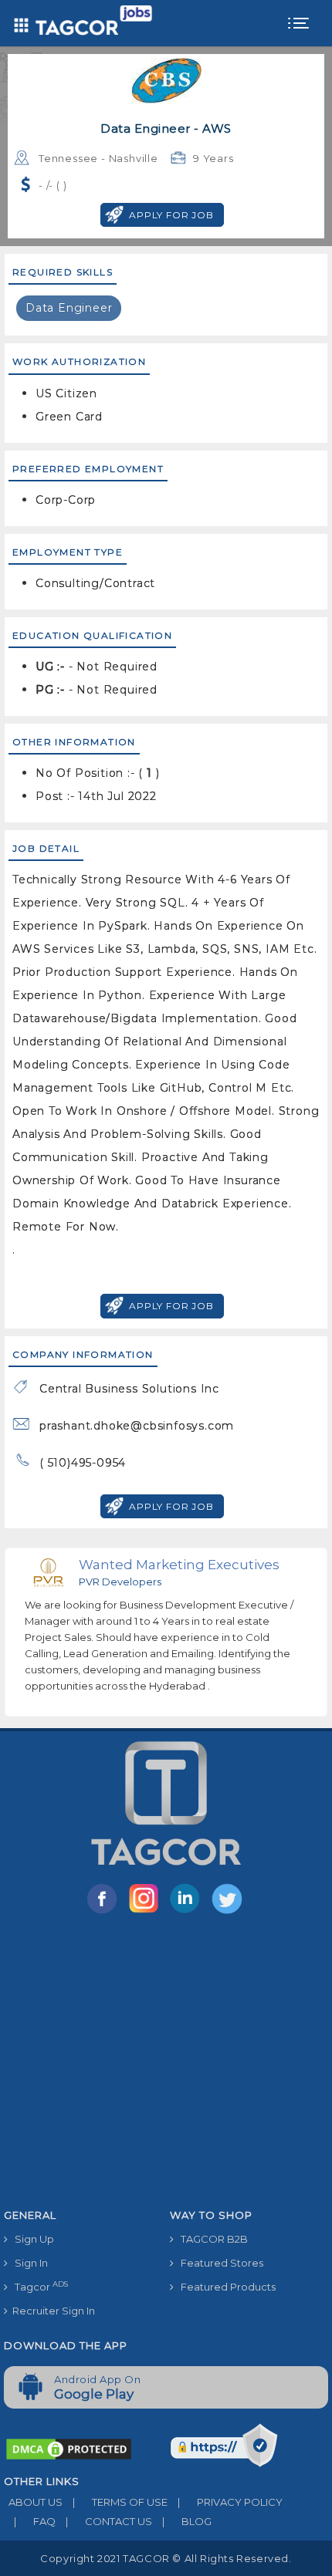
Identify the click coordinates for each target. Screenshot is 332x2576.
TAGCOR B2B (211, 2239)
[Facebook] (105, 1913)
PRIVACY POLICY (230, 2502)
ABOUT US (33, 2502)
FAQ (35, 2521)
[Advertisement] (166, 2064)
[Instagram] (147, 1913)
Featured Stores (219, 2263)
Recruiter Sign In (51, 2311)
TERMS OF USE (120, 2502)
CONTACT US (109, 2521)
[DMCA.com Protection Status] (69, 2448)
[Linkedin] (188, 1913)
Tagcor (38, 2286)
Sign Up (31, 2239)
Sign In (28, 2263)
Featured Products (225, 2287)
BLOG (187, 2521)
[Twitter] (229, 1913)
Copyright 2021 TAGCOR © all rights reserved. (166, 2558)
